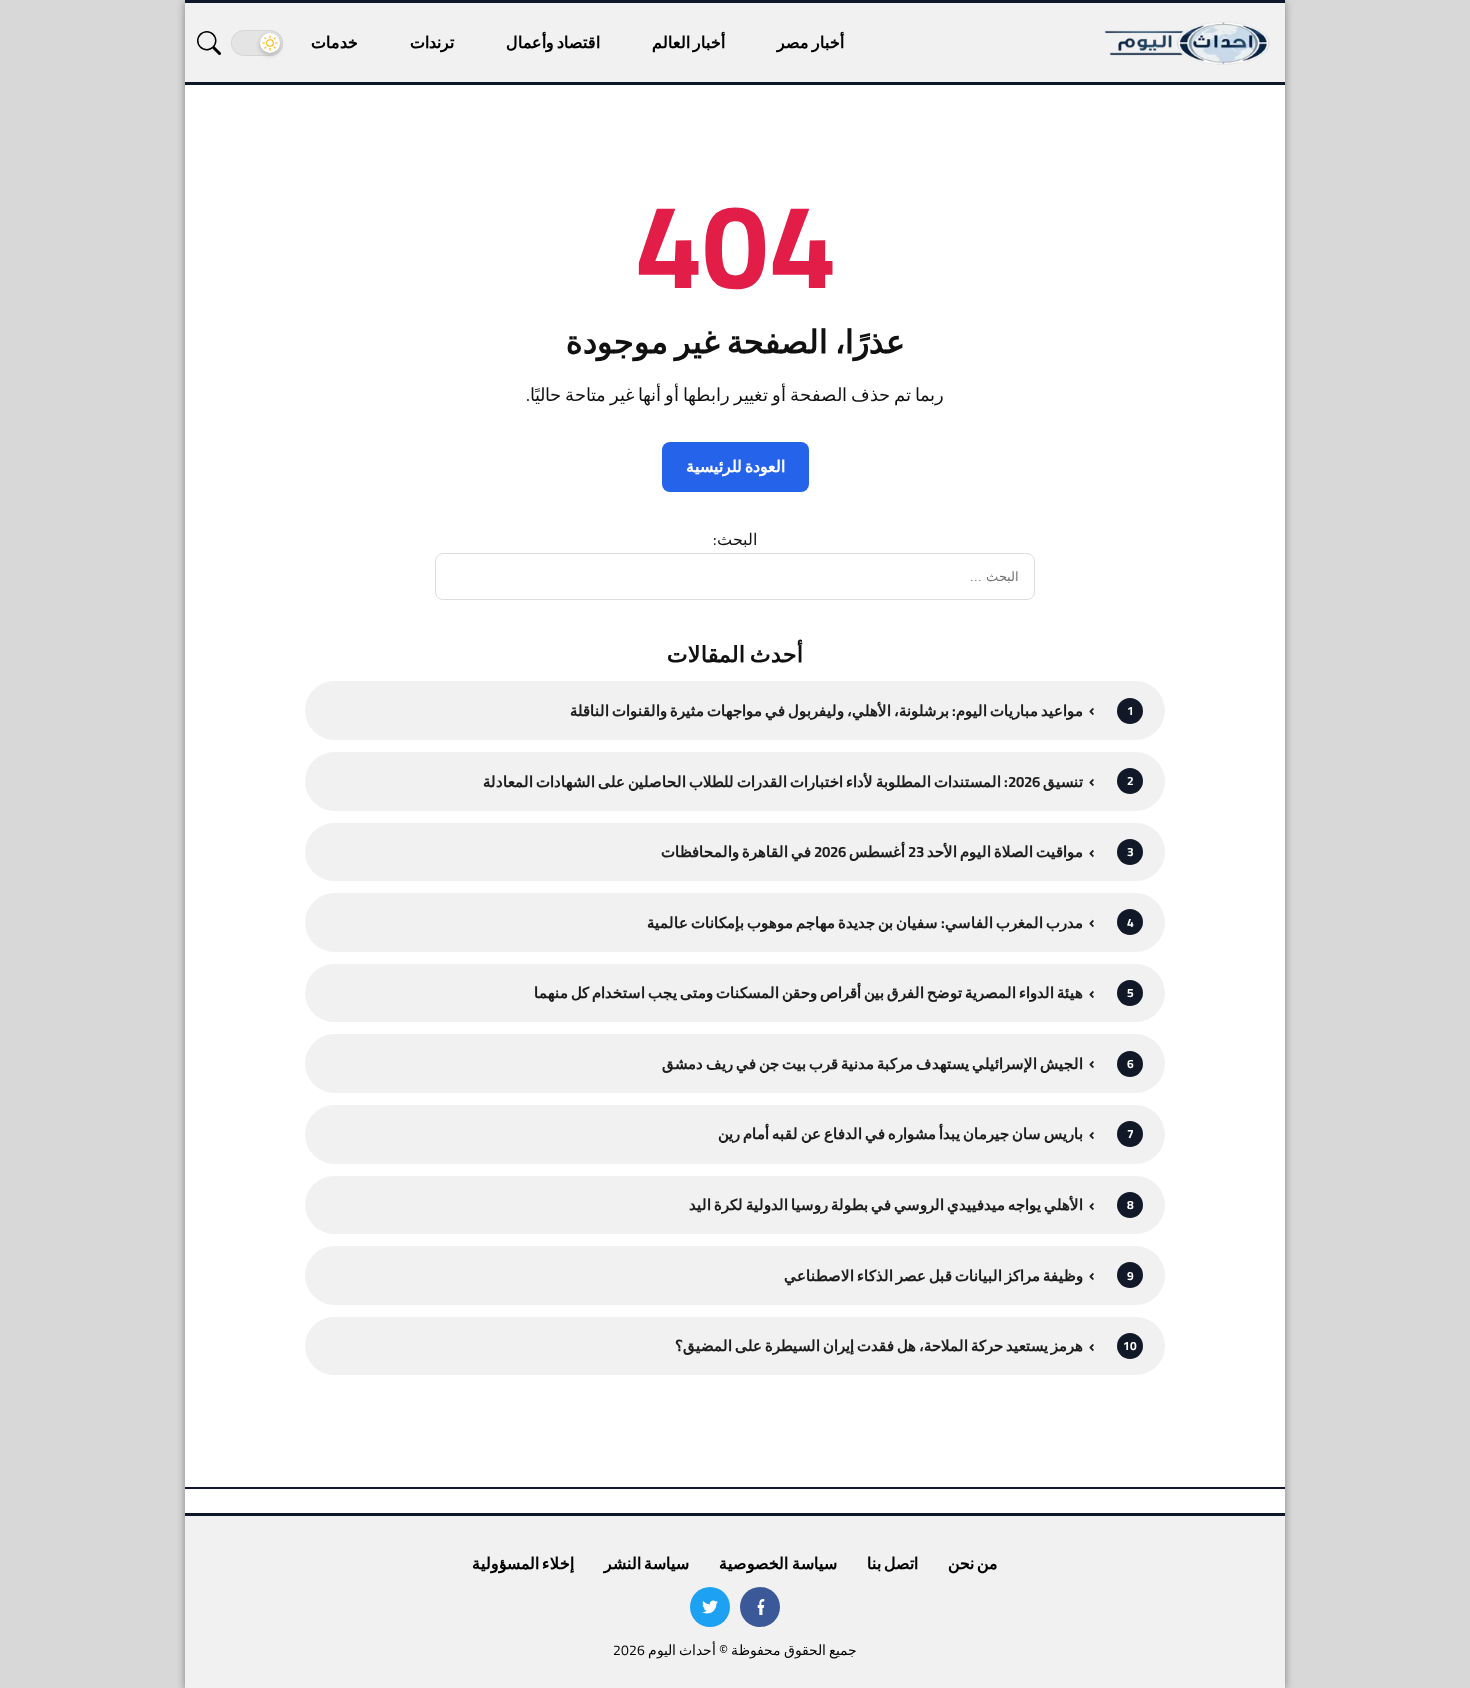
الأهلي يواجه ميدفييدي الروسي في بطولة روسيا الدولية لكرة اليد (886, 1204)
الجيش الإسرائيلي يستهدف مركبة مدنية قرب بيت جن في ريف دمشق (872, 1063)
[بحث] (209, 43)
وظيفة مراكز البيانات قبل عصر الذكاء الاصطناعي (933, 1275)
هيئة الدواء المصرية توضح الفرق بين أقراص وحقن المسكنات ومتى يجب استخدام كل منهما (808, 992)
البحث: (735, 539)
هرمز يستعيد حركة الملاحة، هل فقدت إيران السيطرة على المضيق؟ (879, 1345)
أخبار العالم (688, 42)
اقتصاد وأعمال (553, 42)
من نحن (973, 1563)
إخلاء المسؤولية (523, 1563)
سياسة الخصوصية (777, 1563)
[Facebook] (760, 1607)
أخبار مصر (810, 42)
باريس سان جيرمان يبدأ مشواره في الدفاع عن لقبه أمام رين (900, 1133)
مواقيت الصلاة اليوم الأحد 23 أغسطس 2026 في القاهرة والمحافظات (872, 851)
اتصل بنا (892, 1563)
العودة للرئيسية (735, 466)
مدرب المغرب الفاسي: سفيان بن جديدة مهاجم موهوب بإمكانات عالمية (865, 922)
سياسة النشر (646, 1563)
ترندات (432, 42)
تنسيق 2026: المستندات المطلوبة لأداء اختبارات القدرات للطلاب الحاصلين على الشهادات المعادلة (783, 781)
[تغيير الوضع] (257, 43)
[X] (710, 1607)
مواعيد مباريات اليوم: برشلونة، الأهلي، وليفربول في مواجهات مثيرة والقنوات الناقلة (826, 710)
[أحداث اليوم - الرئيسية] (1188, 42)
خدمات (334, 42)
